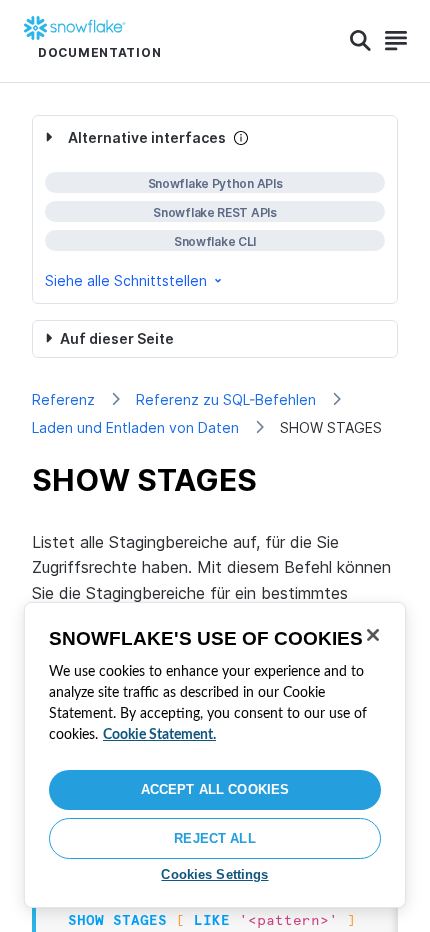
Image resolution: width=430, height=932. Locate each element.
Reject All (214, 838)
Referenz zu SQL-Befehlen (226, 399)
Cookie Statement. (159, 735)
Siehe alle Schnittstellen (126, 280)
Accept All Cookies (215, 789)
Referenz (63, 399)
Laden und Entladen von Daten (135, 427)
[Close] (373, 635)
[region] (215, 755)
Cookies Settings (214, 874)
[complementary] (215, 209)
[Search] (360, 41)
